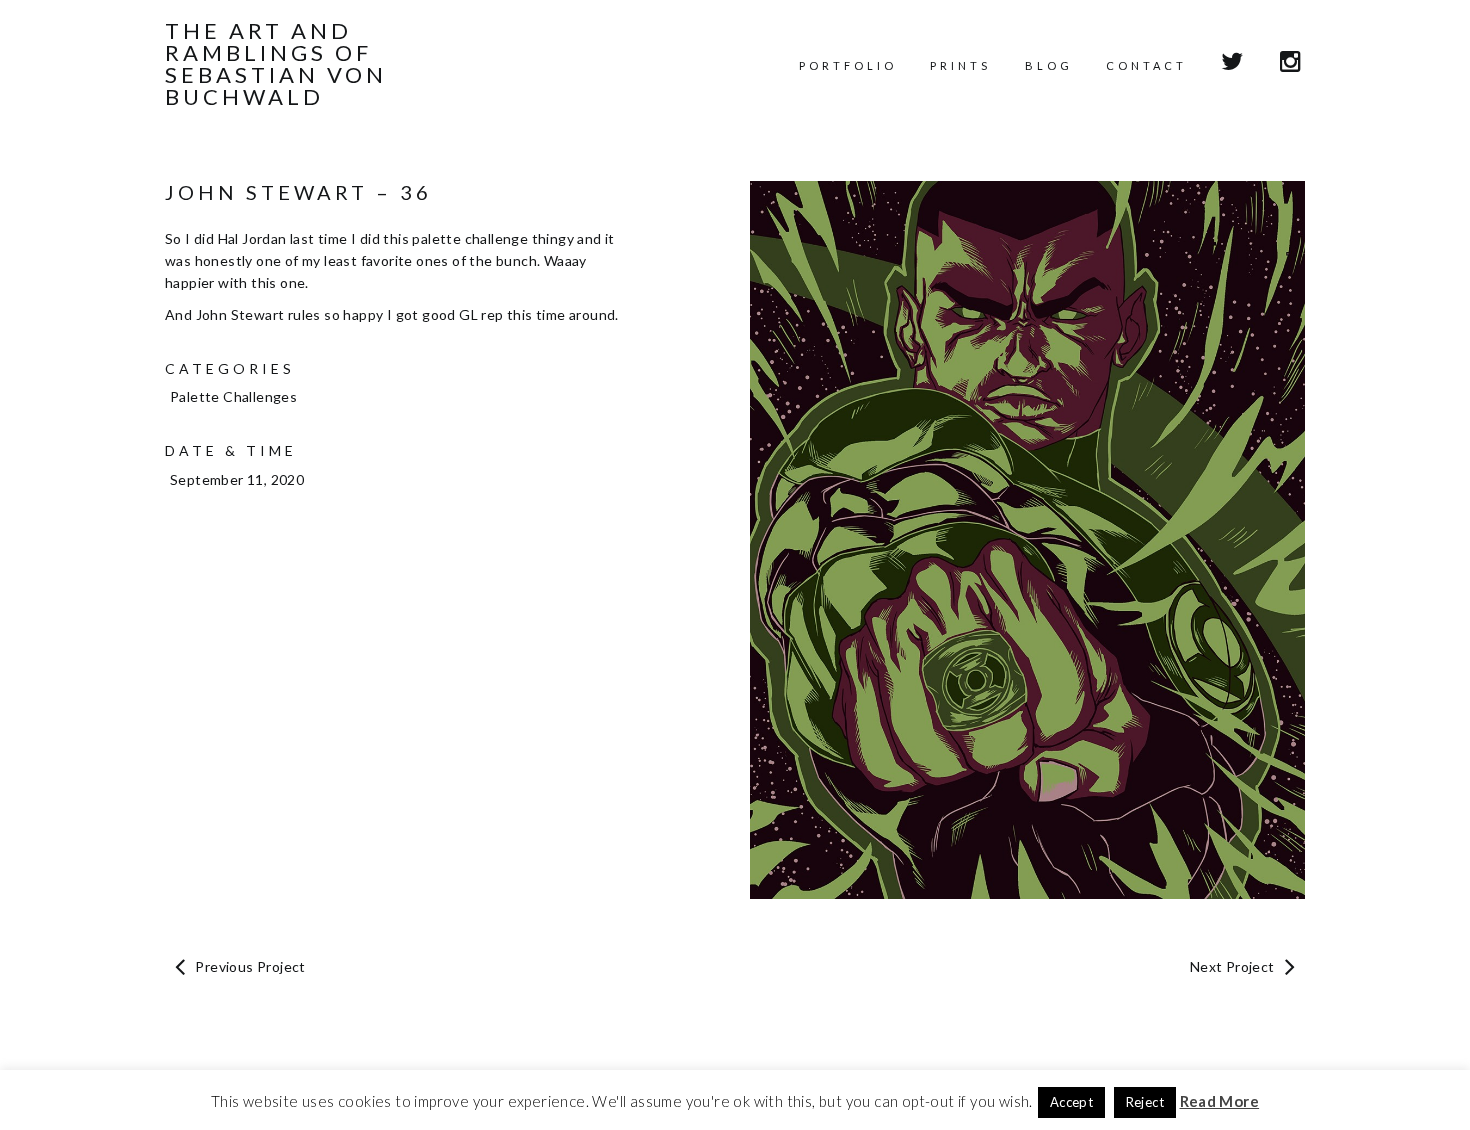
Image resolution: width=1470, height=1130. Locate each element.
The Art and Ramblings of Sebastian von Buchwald (276, 64)
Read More (1220, 1101)
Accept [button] (1071, 1102)
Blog (1049, 65)
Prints (960, 65)
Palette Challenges (233, 396)
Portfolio (848, 65)
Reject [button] (1145, 1102)
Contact (1146, 65)
